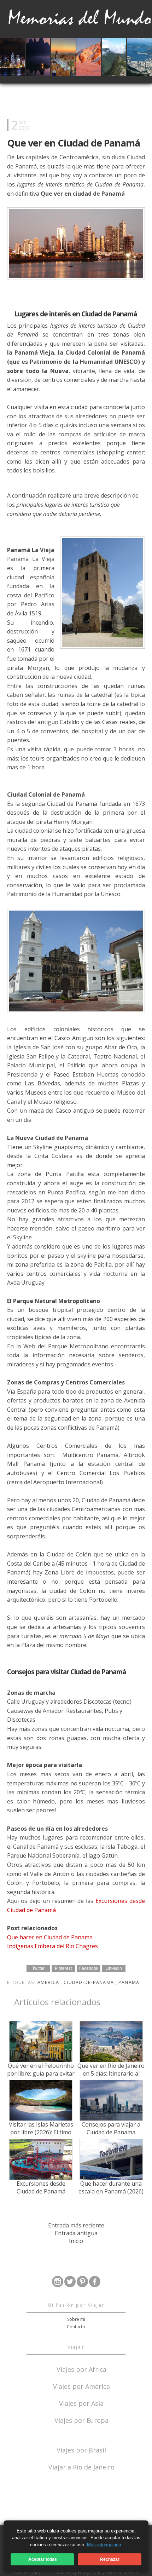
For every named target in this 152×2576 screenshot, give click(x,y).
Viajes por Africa (81, 2369)
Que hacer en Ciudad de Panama (50, 1937)
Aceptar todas (43, 2559)
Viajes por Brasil (81, 2449)
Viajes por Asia (81, 2403)
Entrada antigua (76, 2233)
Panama (129, 1982)
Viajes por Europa (81, 2420)
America (49, 1982)
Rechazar (110, 2559)
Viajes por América (81, 2386)
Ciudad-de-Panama (89, 1982)
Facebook (89, 1968)
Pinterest (63, 1968)
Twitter (38, 1968)
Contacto (76, 2327)
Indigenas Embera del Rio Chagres (52, 1946)
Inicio (76, 2241)
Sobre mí (76, 2319)
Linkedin (114, 1968)
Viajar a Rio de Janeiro (81, 2467)
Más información (104, 2545)
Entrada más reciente (76, 2225)
